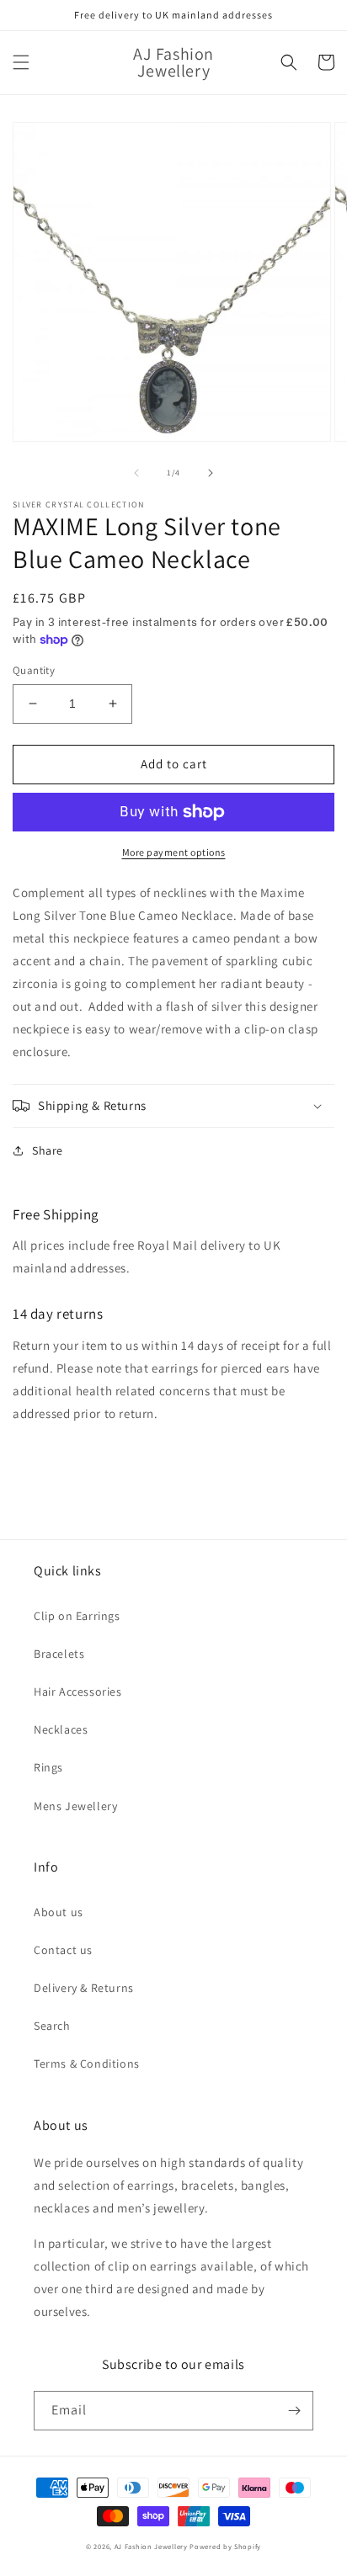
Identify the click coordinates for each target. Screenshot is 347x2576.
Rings (48, 1767)
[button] (21, 62)
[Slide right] (211, 473)
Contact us (63, 1950)
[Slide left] (136, 473)
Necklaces (61, 1729)
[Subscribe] (294, 2411)
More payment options (174, 852)
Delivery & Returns (84, 1988)
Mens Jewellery (75, 1806)
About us (59, 1912)
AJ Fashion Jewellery (151, 2546)
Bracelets (59, 1654)
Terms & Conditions (87, 2063)
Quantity (34, 670)
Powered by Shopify (225, 2546)
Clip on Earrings (77, 1616)
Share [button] (48, 1150)
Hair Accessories (78, 1692)
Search (52, 2026)
